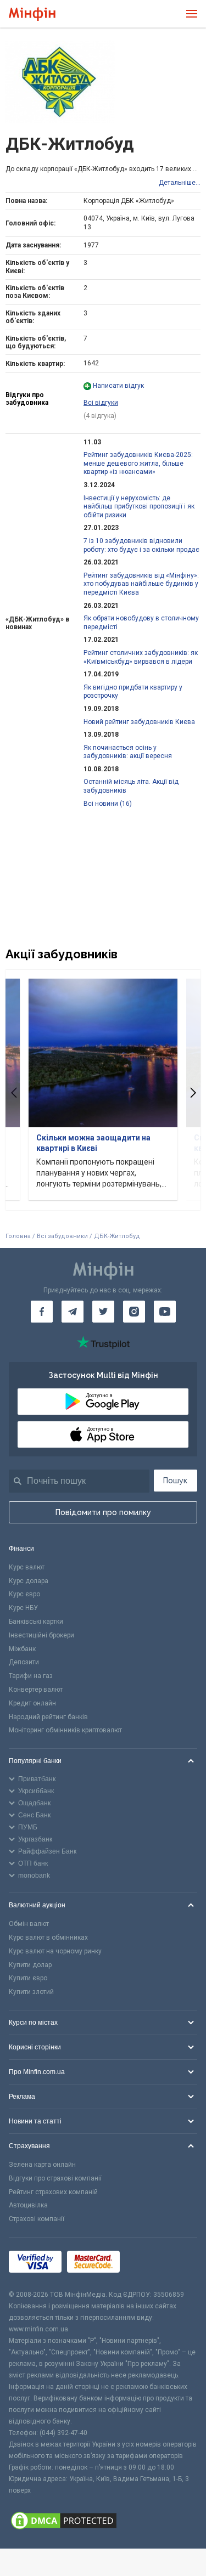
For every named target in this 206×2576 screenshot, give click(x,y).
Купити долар (30, 1965)
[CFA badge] (150, 2264)
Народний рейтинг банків (48, 1717)
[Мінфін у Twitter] (103, 1312)
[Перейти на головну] (32, 14)
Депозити (24, 1662)
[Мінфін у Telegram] (73, 1312)
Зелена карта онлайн (42, 2165)
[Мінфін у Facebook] (42, 1312)
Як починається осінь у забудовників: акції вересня (128, 752)
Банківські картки (36, 1622)
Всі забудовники (62, 1236)
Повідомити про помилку (103, 1512)
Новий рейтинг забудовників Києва (139, 722)
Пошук (175, 1481)
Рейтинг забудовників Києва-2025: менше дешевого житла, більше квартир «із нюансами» (138, 463)
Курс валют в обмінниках (48, 1937)
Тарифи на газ (31, 1676)
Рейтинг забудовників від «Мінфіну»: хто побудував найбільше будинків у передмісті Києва (141, 584)
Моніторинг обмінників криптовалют (65, 1730)
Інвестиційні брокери (41, 1635)
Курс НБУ (23, 1608)
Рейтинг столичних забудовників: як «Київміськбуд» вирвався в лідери (141, 657)
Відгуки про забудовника (27, 399)
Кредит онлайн (32, 1703)
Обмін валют (29, 1924)
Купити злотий (31, 1992)
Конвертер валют (36, 1690)
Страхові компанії (37, 2219)
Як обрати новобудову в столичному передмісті (141, 623)
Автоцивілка (28, 2205)
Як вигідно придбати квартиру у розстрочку (133, 692)
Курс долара (29, 1581)
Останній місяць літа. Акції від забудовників (131, 786)
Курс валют (27, 1567)
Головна (18, 1236)
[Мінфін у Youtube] (165, 1312)
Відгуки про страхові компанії (55, 2178)
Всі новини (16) (108, 804)
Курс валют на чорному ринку (55, 1951)
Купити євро (28, 1978)
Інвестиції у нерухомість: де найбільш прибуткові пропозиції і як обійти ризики (139, 507)
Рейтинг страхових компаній (53, 2192)
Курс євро (24, 1594)
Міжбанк (22, 1649)
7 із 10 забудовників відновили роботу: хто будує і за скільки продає (141, 545)
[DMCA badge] (103, 2522)
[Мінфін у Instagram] (134, 1312)
